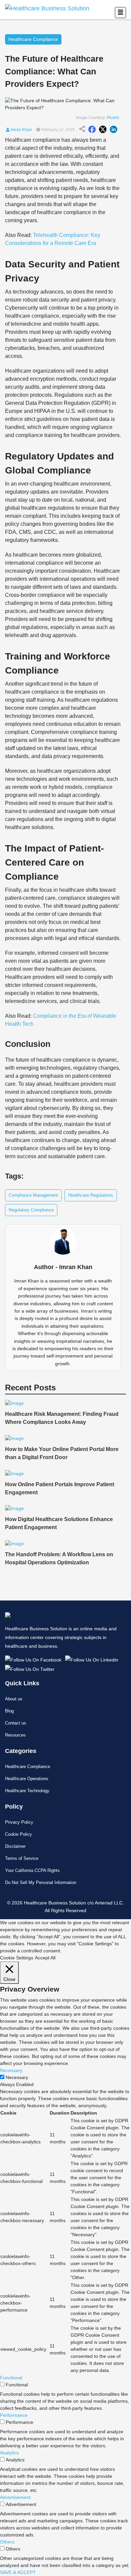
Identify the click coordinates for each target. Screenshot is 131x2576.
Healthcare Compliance (28, 1767)
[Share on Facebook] (92, 130)
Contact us (16, 1723)
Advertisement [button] (15, 2497)
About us (14, 1699)
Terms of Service (22, 1858)
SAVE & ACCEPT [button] (18, 2572)
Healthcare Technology (27, 1791)
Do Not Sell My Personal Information (41, 1882)
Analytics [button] (9, 2453)
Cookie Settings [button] (17, 1958)
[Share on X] (103, 130)
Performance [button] (14, 2415)
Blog (9, 1711)
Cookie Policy (18, 1834)
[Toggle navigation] (120, 13)
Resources (15, 1735)
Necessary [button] (11, 2070)
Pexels (113, 118)
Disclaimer (15, 1846)
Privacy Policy (19, 1822)
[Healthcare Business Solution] (34, 1659)
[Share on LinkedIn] (114, 130)
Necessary (17, 2077)
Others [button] (7, 2542)
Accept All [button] (45, 1958)
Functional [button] (11, 2378)
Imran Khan (21, 130)
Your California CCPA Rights (32, 1870)
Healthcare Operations (27, 1779)
